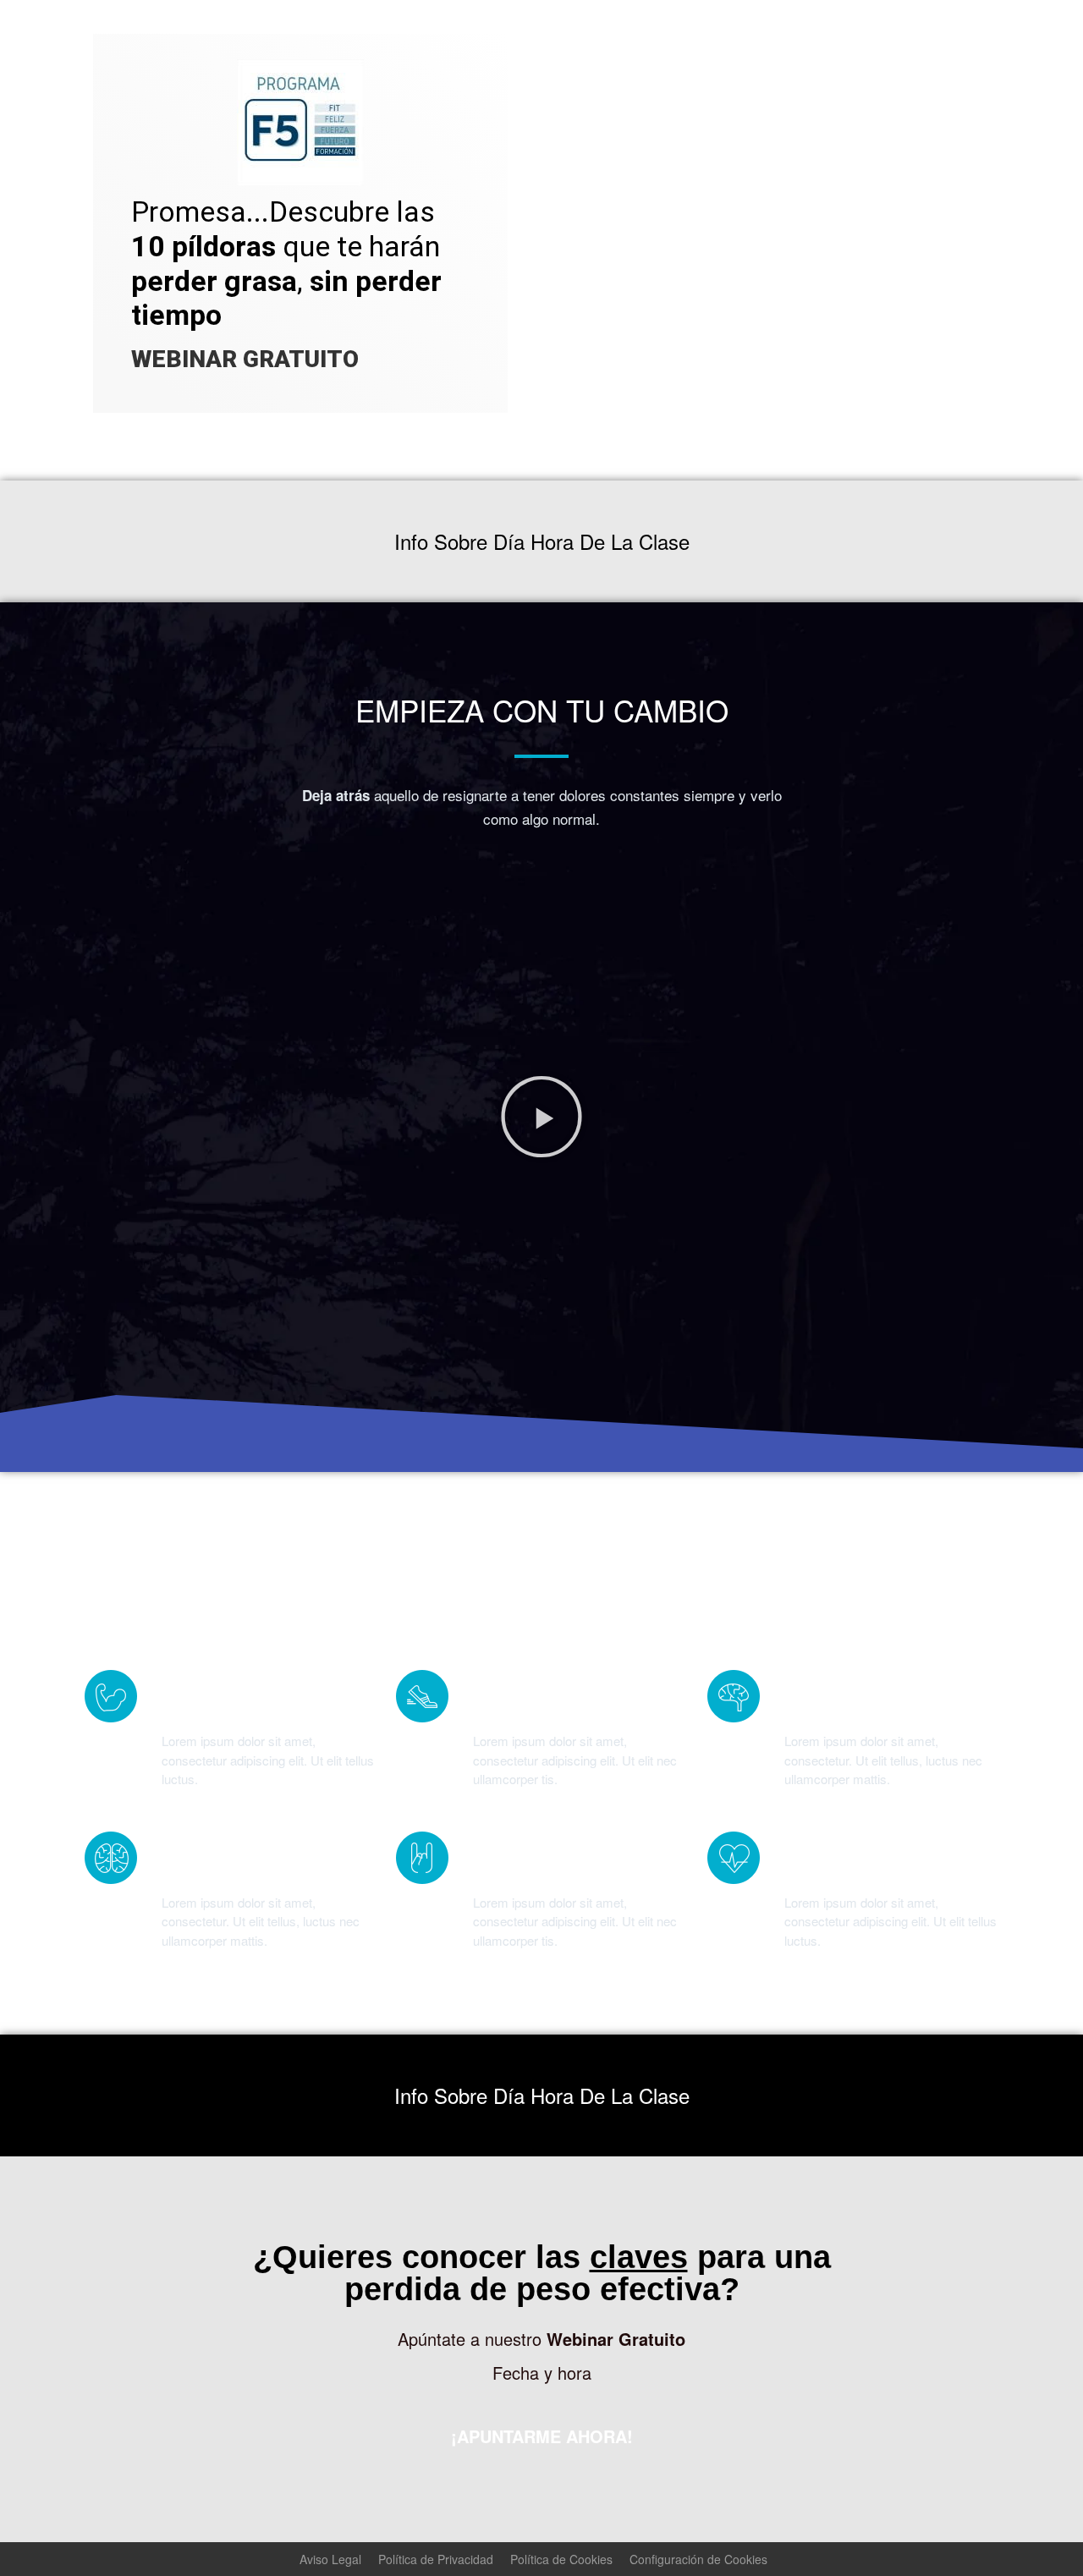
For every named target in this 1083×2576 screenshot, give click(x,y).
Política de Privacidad (436, 2559)
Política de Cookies (561, 2559)
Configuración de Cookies (698, 2559)
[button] (541, 1117)
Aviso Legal (330, 2559)
